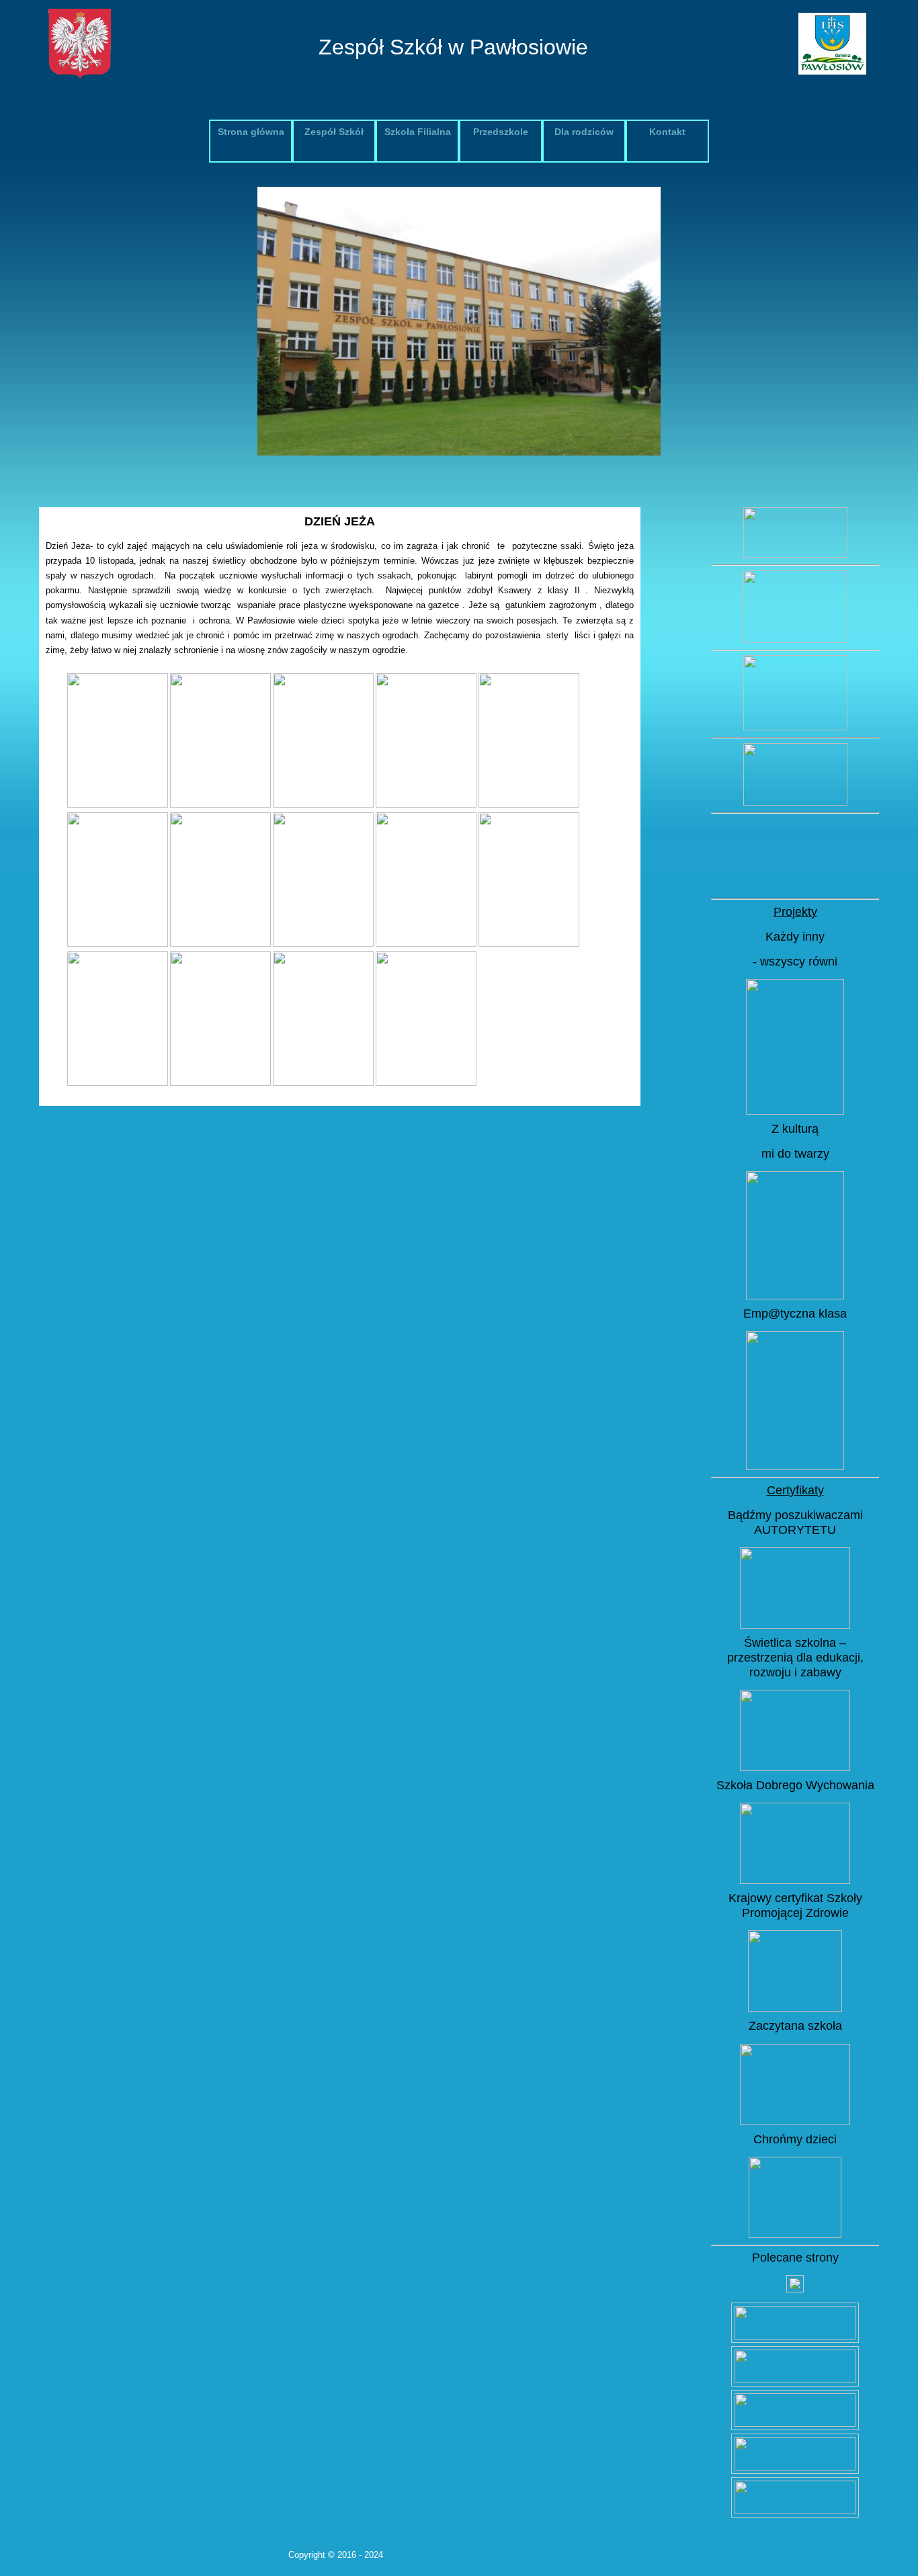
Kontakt (667, 132)
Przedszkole (501, 132)
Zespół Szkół (334, 132)
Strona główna (251, 132)
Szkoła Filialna (418, 132)
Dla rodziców (584, 132)
